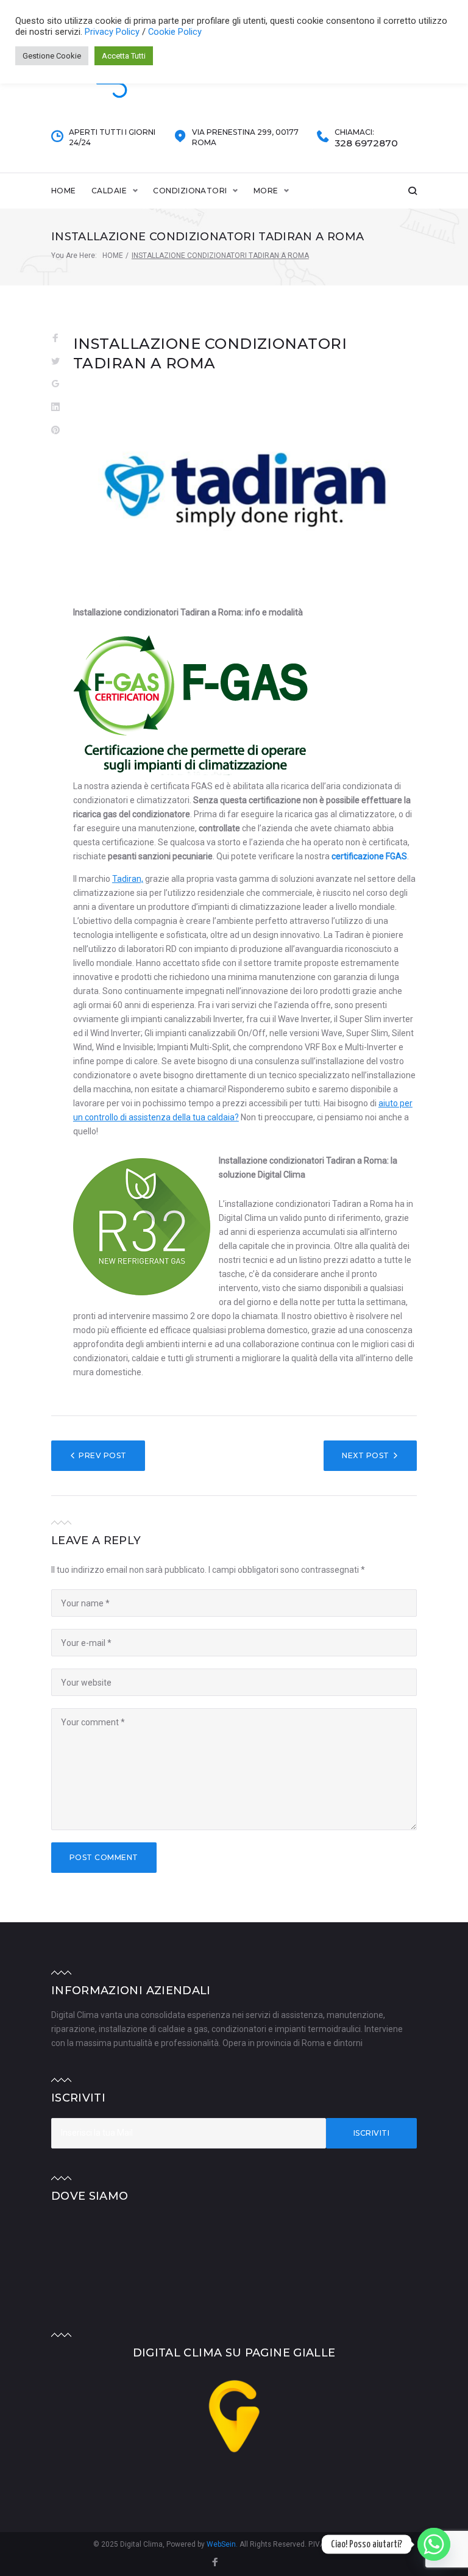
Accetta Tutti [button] (124, 56)
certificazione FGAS (369, 856)
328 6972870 (366, 143)
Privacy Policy (113, 32)
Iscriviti (371, 2133)
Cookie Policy (175, 32)
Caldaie (109, 191)
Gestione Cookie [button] (52, 56)
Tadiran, (128, 879)
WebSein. (223, 2544)
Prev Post (102, 1455)
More (266, 191)
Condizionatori (190, 191)
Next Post (365, 1455)
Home (64, 191)
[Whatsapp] (434, 2544)
